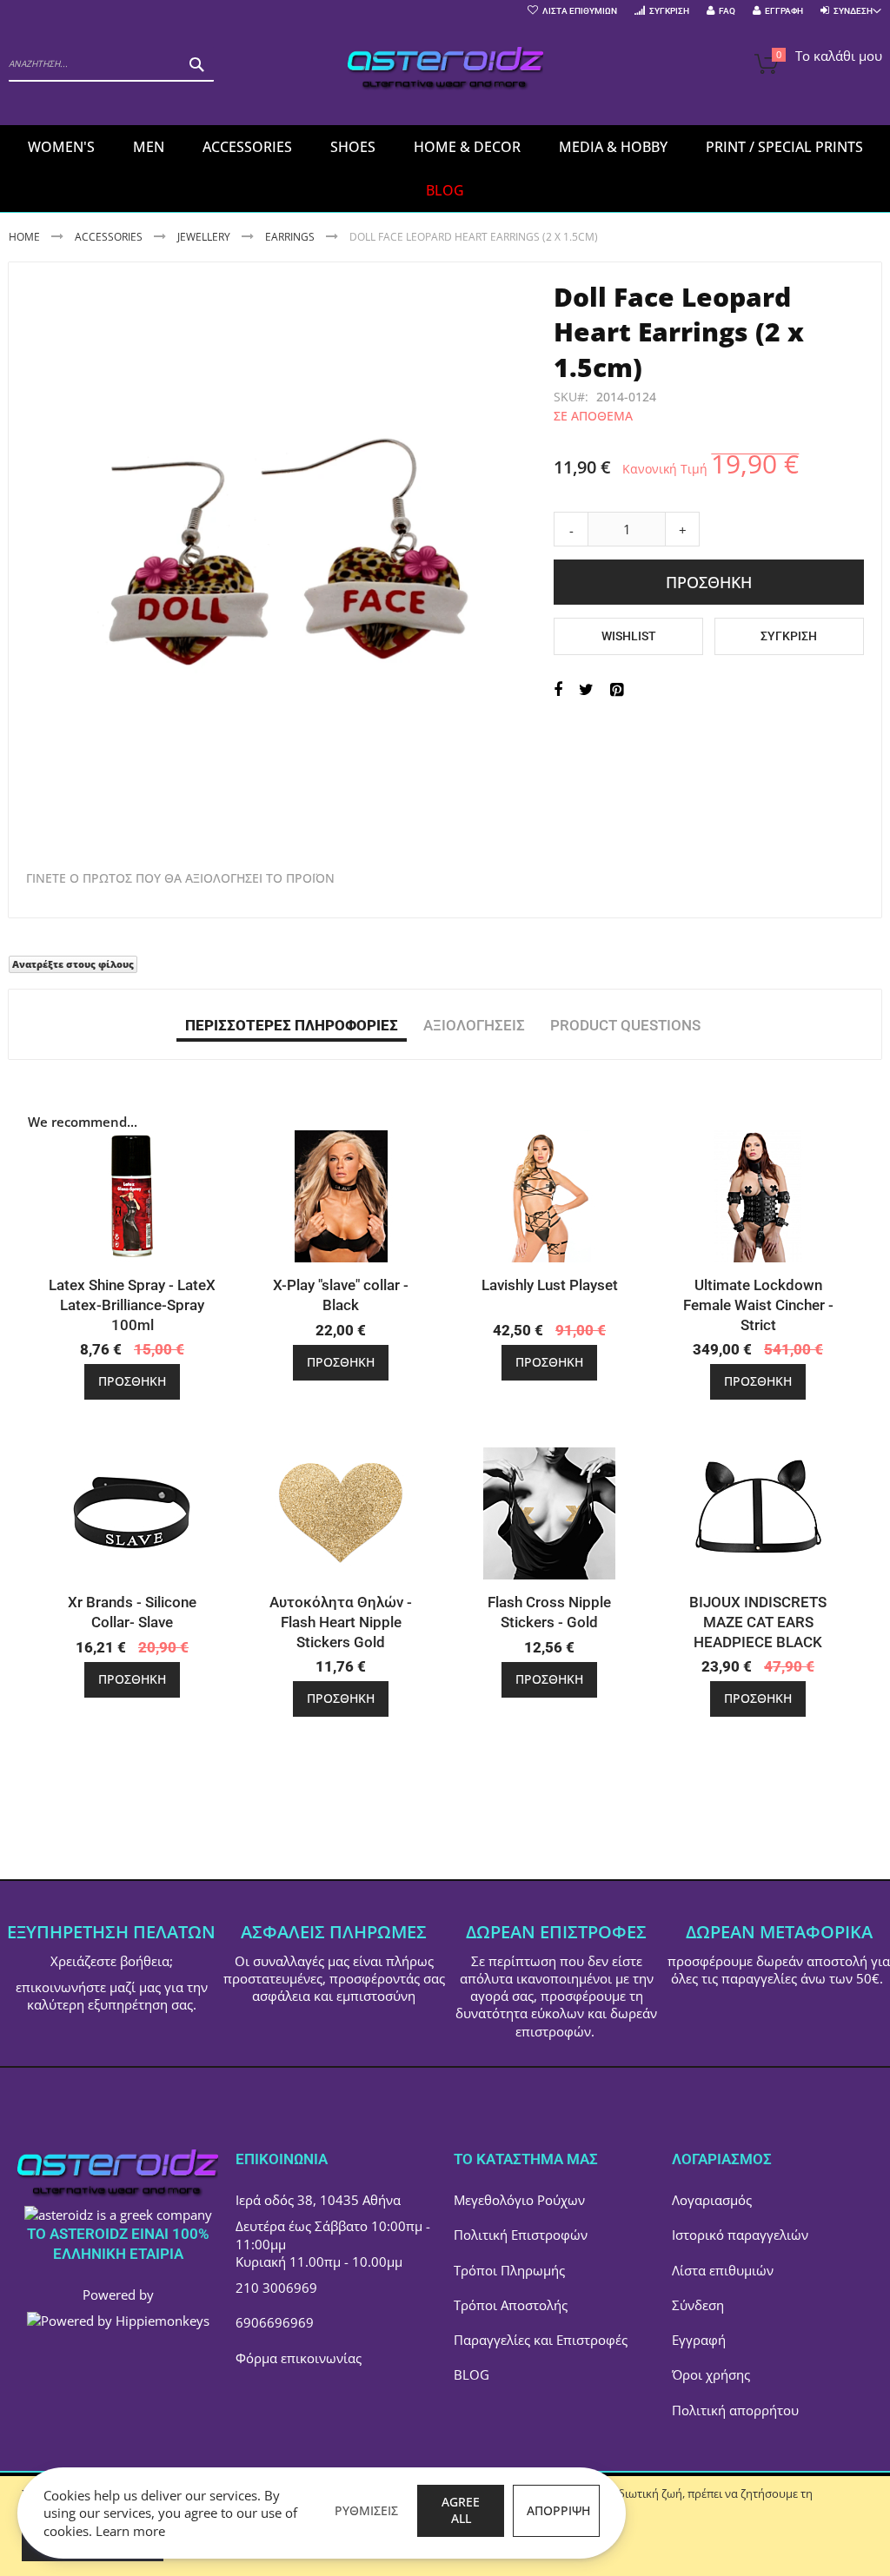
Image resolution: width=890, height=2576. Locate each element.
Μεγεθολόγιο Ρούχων (519, 2200)
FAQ (727, 11)
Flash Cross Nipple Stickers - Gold (549, 1612)
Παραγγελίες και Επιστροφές (541, 2340)
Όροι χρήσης (711, 2374)
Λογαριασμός (712, 2200)
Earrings (290, 237)
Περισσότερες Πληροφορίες (292, 1025)
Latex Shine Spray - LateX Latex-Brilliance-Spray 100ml (132, 1305)
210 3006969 (276, 2288)
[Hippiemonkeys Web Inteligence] (118, 2321)
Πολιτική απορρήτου (735, 2410)
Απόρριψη (558, 2510)
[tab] (292, 1024)
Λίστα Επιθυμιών (580, 11)
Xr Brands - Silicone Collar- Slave (132, 1612)
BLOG (472, 2374)
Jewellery (204, 237)
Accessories (109, 237)
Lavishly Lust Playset (550, 1285)
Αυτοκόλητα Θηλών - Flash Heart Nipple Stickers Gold (341, 1622)
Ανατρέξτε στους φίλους (73, 964)
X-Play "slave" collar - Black (341, 1295)
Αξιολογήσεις (474, 1025)
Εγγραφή (784, 11)
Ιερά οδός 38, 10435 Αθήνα (318, 2200)
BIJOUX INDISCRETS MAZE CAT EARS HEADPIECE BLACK (758, 1622)
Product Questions (625, 1025)
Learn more (130, 2531)
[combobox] (111, 64)
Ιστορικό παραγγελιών (740, 2235)
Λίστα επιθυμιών (723, 2270)
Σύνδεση (698, 2305)
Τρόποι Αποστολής (511, 2305)
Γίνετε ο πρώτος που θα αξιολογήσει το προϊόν (180, 878)
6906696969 (275, 2322)
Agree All (461, 2510)
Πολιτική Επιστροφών (521, 2235)
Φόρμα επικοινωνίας (299, 2358)
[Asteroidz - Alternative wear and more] (445, 71)
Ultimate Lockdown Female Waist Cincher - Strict (758, 1305)
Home (24, 237)
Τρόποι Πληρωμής (509, 2270)
